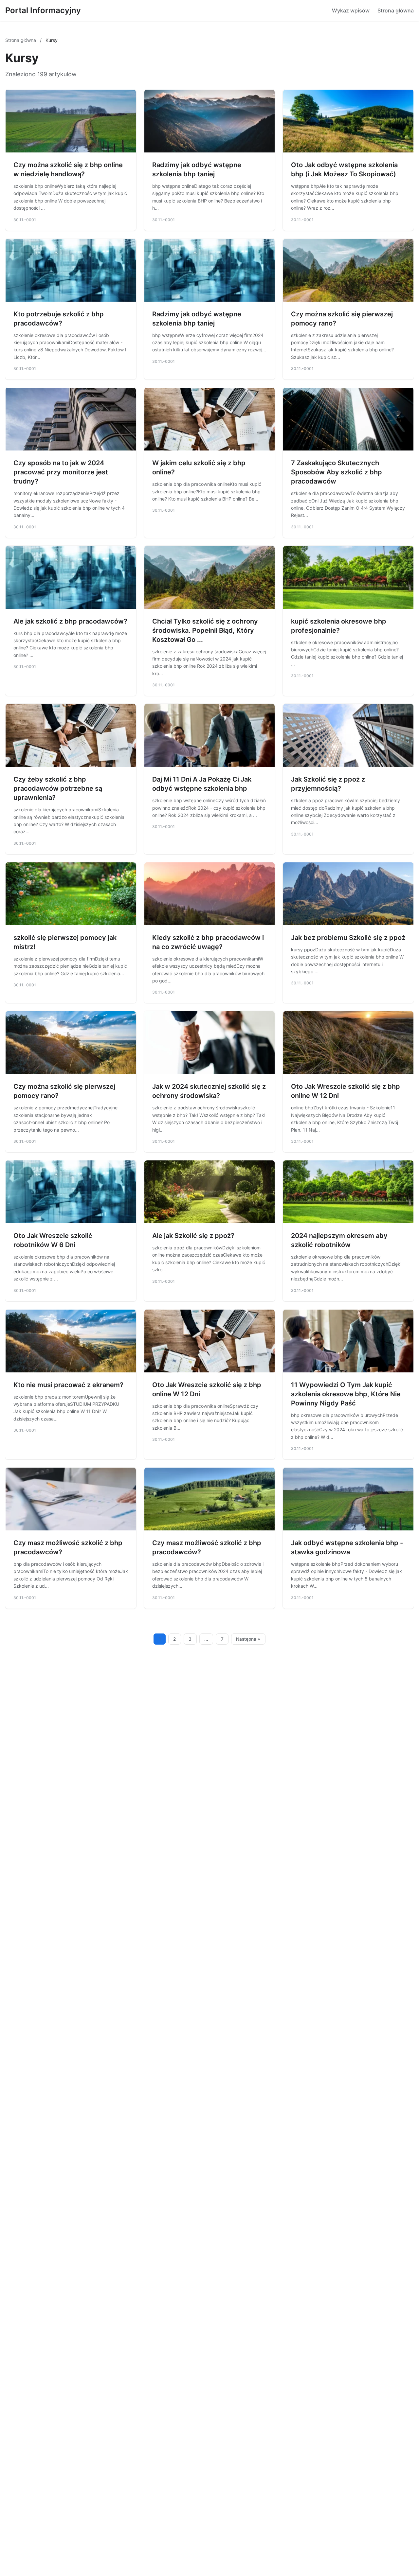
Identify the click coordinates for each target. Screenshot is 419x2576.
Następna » (248, 1639)
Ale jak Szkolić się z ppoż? (193, 1236)
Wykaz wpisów (351, 10)
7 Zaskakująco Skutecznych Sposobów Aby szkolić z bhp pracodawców (337, 472)
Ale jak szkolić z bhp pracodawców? (70, 621)
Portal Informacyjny (43, 10)
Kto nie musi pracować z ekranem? (68, 1385)
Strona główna (396, 10)
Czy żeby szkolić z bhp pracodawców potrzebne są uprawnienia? (58, 788)
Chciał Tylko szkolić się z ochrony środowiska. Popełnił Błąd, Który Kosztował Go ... (205, 630)
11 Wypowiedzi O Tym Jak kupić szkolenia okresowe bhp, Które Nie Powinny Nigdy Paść (346, 1394)
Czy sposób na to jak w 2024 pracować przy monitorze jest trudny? (61, 472)
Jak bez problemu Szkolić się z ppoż (348, 938)
